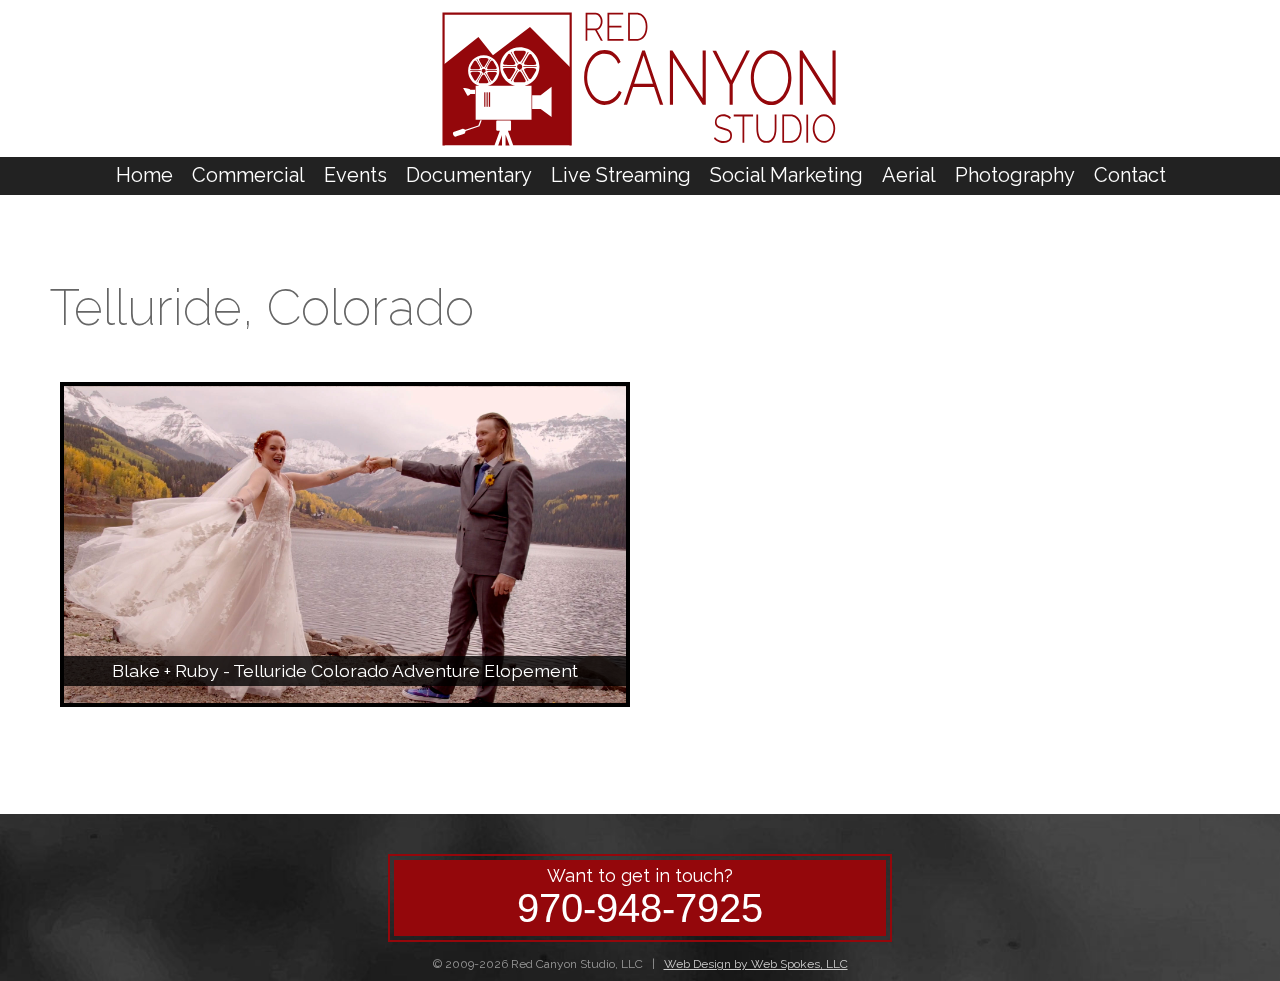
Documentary (469, 175)
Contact (1130, 175)
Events (355, 175)
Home (144, 175)
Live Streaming (621, 175)
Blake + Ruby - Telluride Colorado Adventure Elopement (345, 670)
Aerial (909, 175)
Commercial (248, 175)
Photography (1015, 175)
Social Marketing (786, 175)
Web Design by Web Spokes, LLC (756, 964)
